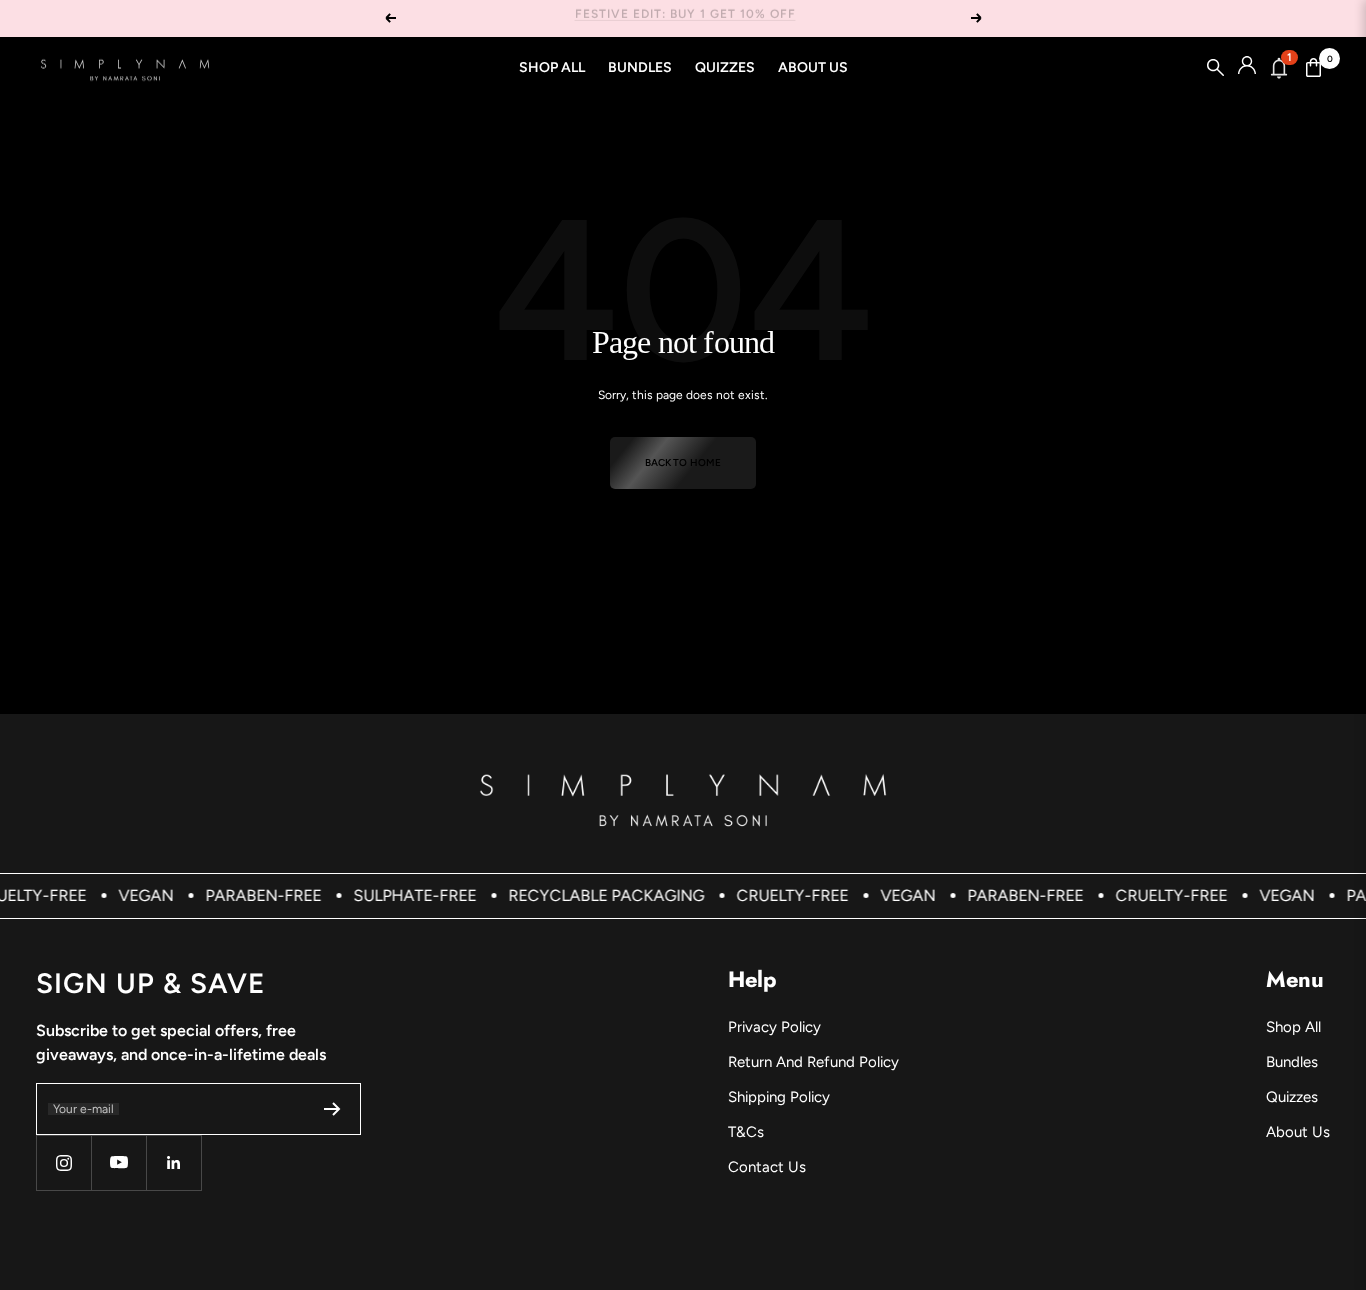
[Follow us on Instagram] (63, 1162)
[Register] (332, 1109)
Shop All (552, 67)
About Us (813, 67)
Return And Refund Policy (813, 1062)
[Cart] (1314, 68)
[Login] (1247, 68)
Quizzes (725, 67)
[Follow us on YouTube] (118, 1162)
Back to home (683, 462)
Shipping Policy (779, 1097)
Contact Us (767, 1167)
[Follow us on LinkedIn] (173, 1162)
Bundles (640, 67)
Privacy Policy (774, 1027)
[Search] (1216, 68)
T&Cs (746, 1132)
